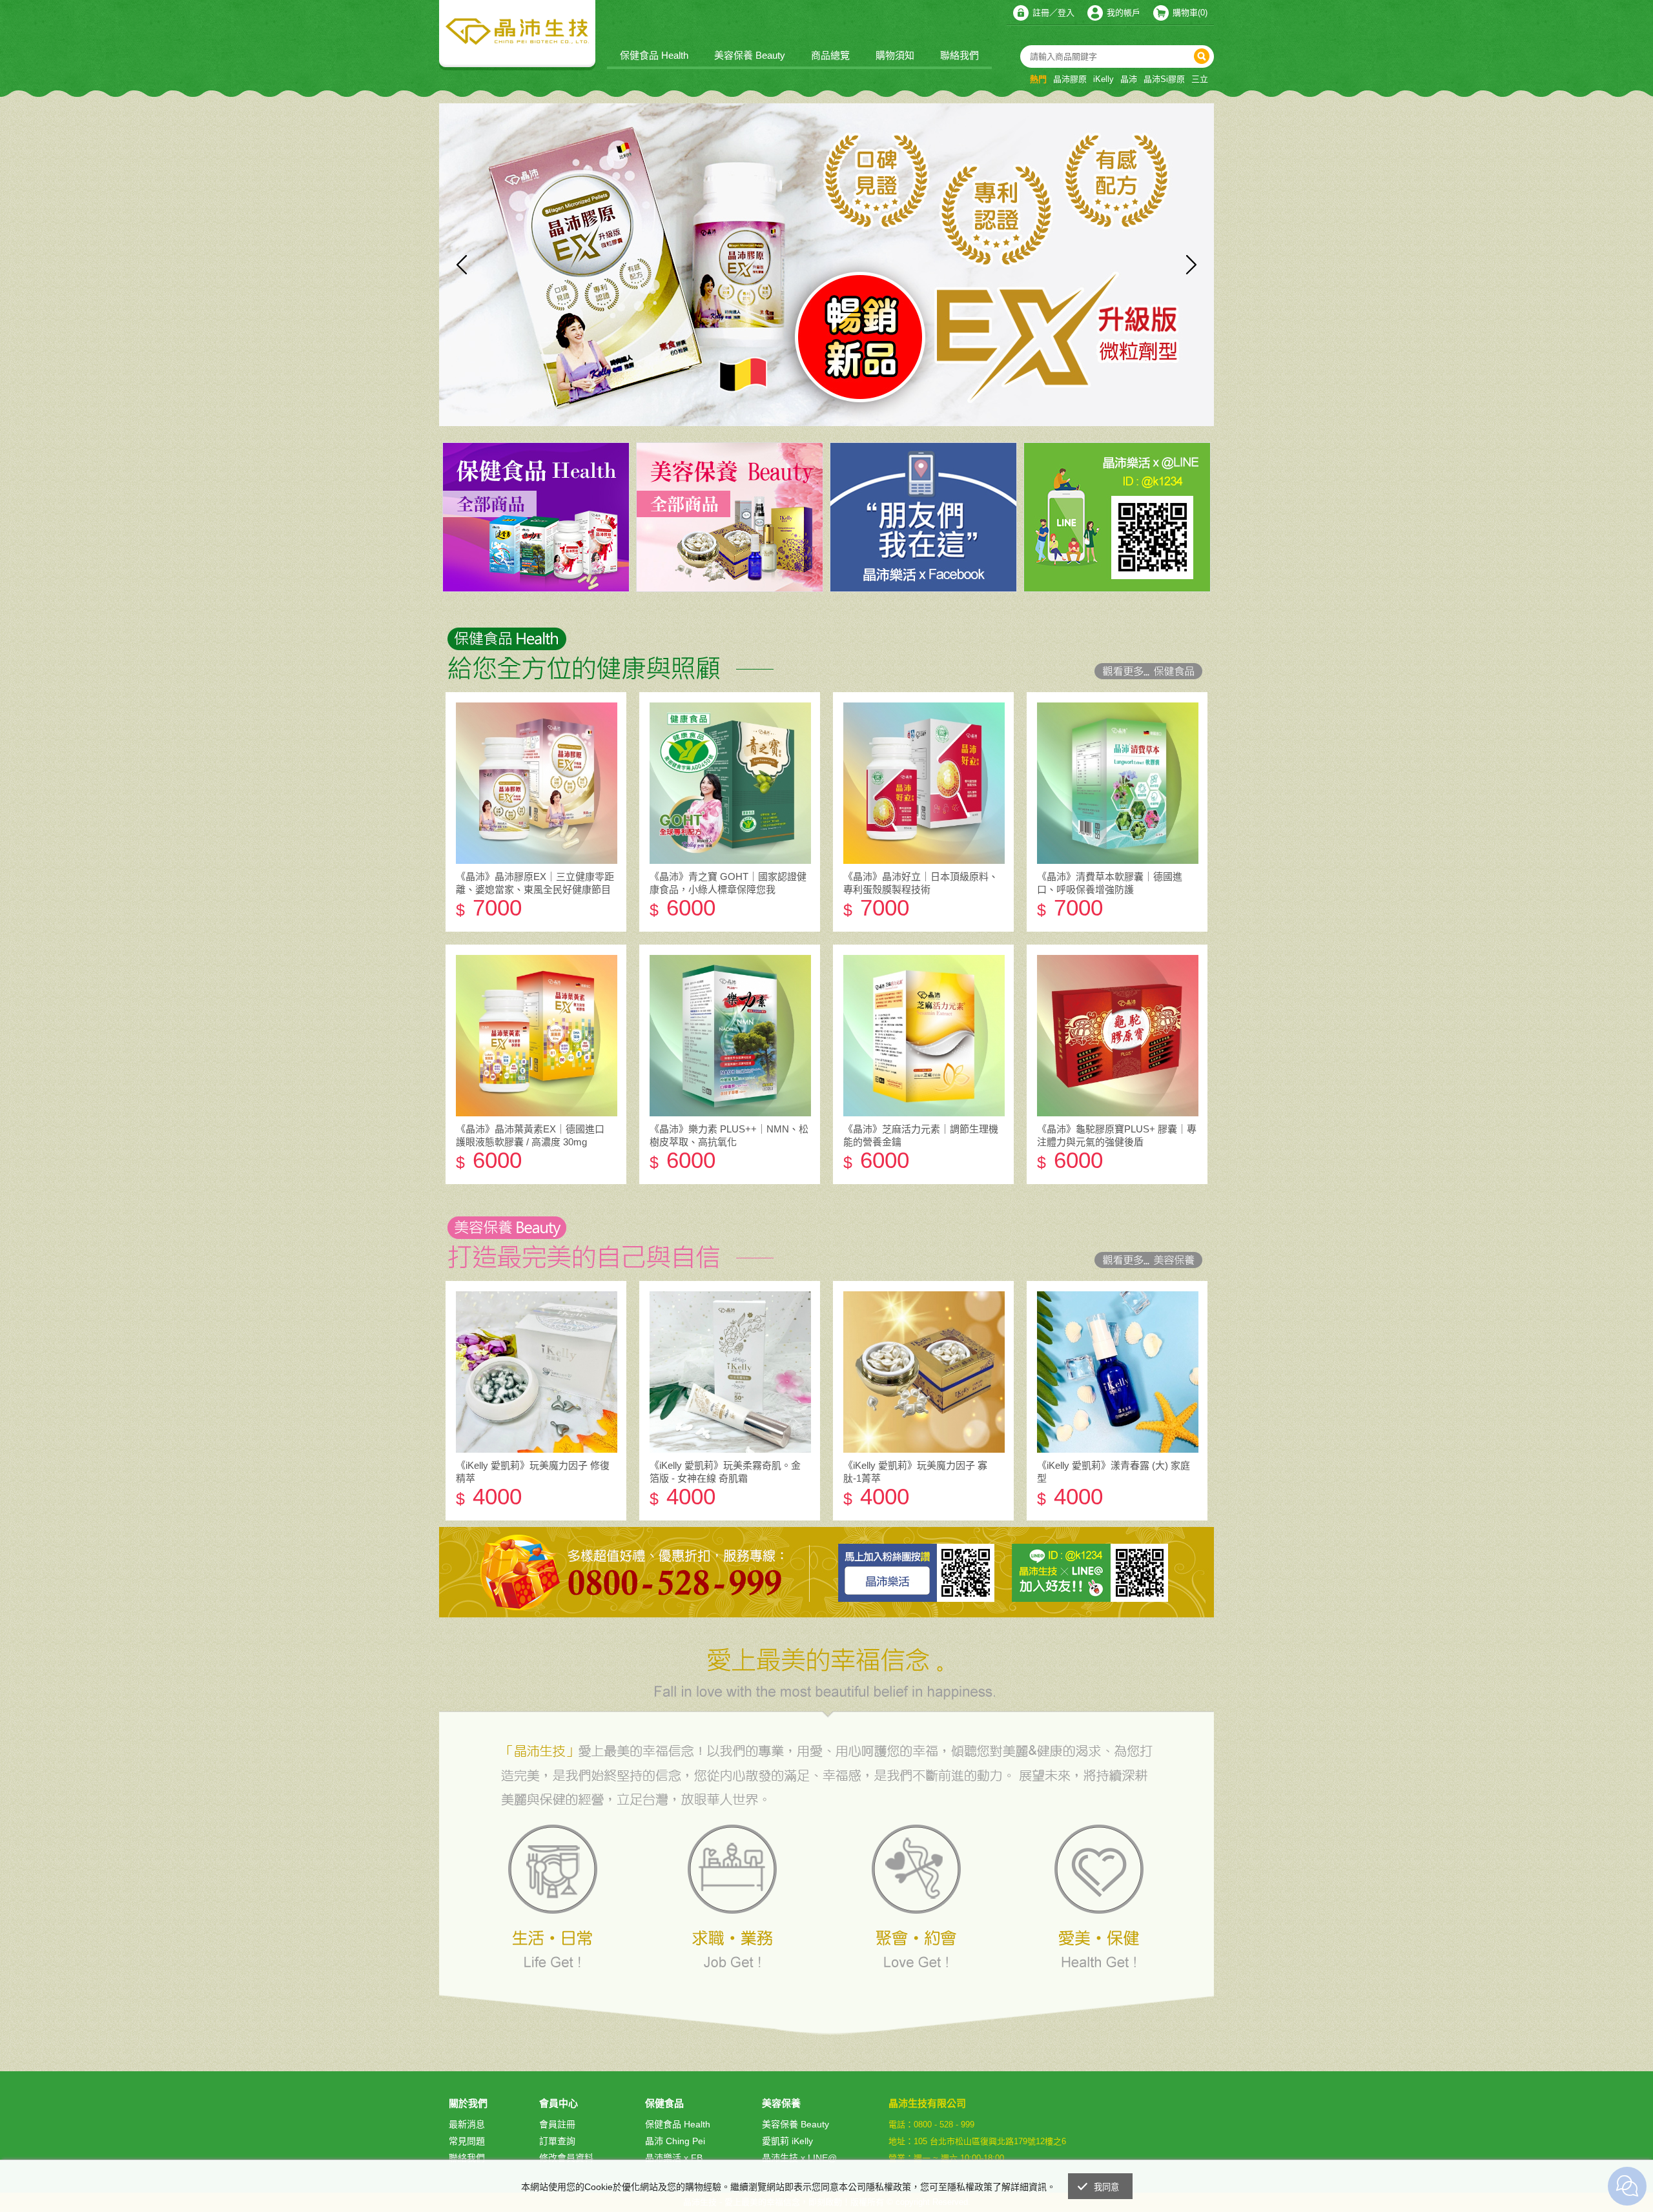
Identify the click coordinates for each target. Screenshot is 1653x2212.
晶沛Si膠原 (1164, 79)
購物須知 (895, 55)
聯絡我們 (960, 55)
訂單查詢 (557, 2141)
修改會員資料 (566, 2158)
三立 (1200, 79)
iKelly (1104, 79)
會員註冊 (557, 2124)
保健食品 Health (654, 55)
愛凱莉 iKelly (787, 2141)
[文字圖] (826, 643)
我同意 (1107, 2187)
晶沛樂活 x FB (674, 2158)
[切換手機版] (1194, 2156)
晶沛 (1129, 79)
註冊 (1041, 13)
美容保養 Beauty (750, 55)
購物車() (1190, 13)
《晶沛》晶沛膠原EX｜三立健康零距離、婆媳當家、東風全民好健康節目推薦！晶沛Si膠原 (535, 889)
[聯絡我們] (1165, 2156)
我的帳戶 (1124, 13)
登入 (1066, 13)
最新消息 (467, 2124)
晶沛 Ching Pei (675, 2141)
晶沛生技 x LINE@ (799, 2158)
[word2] (826, 1232)
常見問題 (467, 2141)
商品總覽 (830, 55)
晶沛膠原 (1070, 79)
